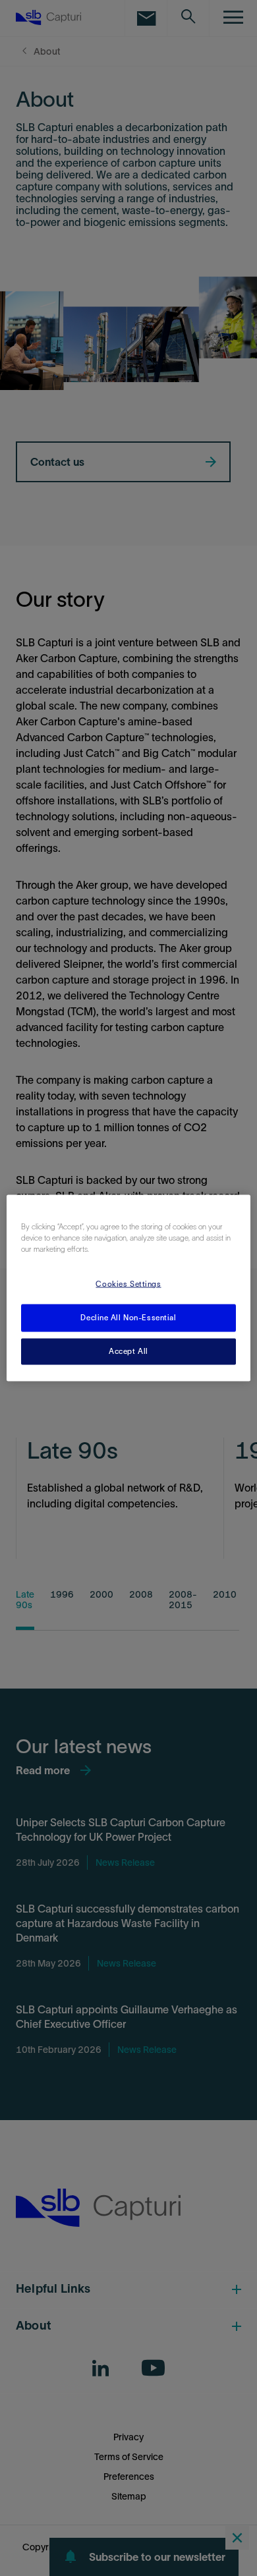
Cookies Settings (128, 1284)
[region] (129, 1288)
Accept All (128, 1351)
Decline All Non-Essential (128, 1318)
